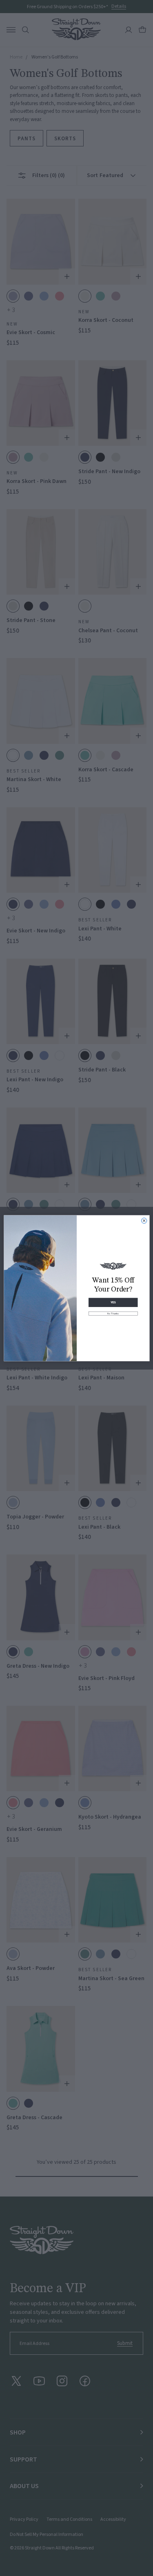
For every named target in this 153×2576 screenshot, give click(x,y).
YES (113, 1302)
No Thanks (113, 1313)
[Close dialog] (144, 1221)
